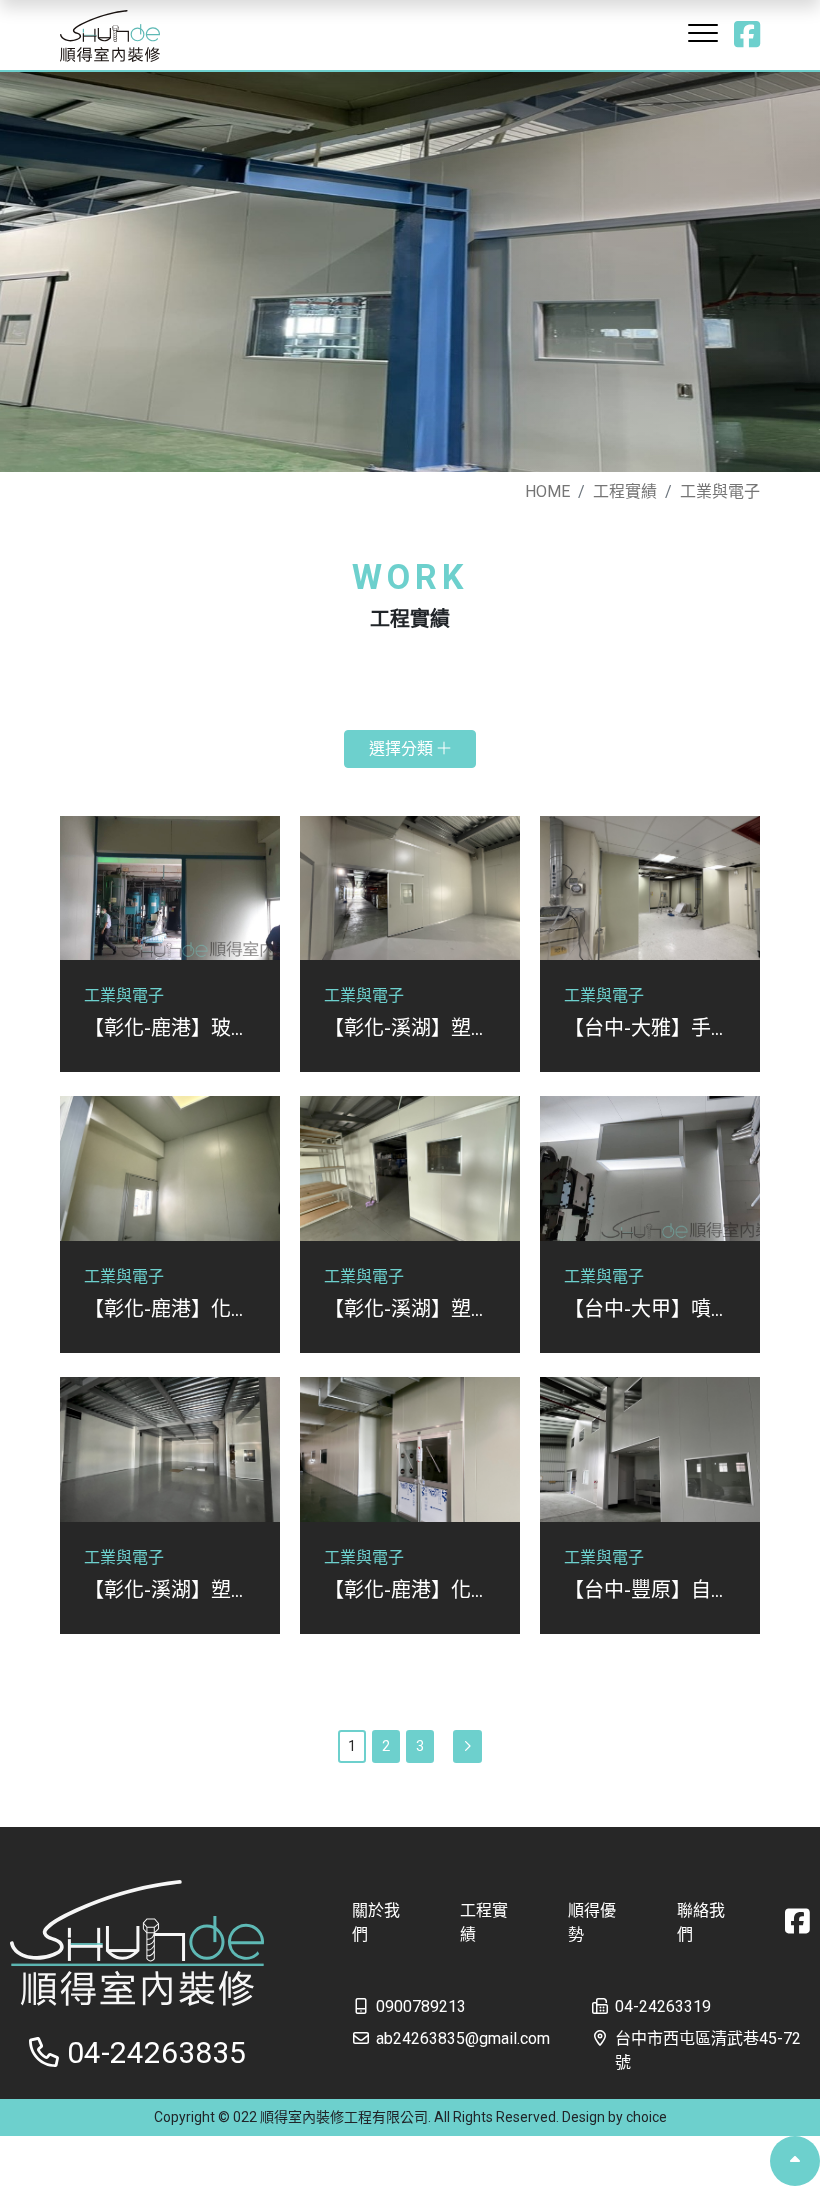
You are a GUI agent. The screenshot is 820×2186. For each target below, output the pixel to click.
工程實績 (625, 491)
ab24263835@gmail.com (463, 2038)
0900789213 (421, 2006)
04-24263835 (156, 2052)
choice (646, 2117)
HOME (547, 491)
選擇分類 (403, 748)
